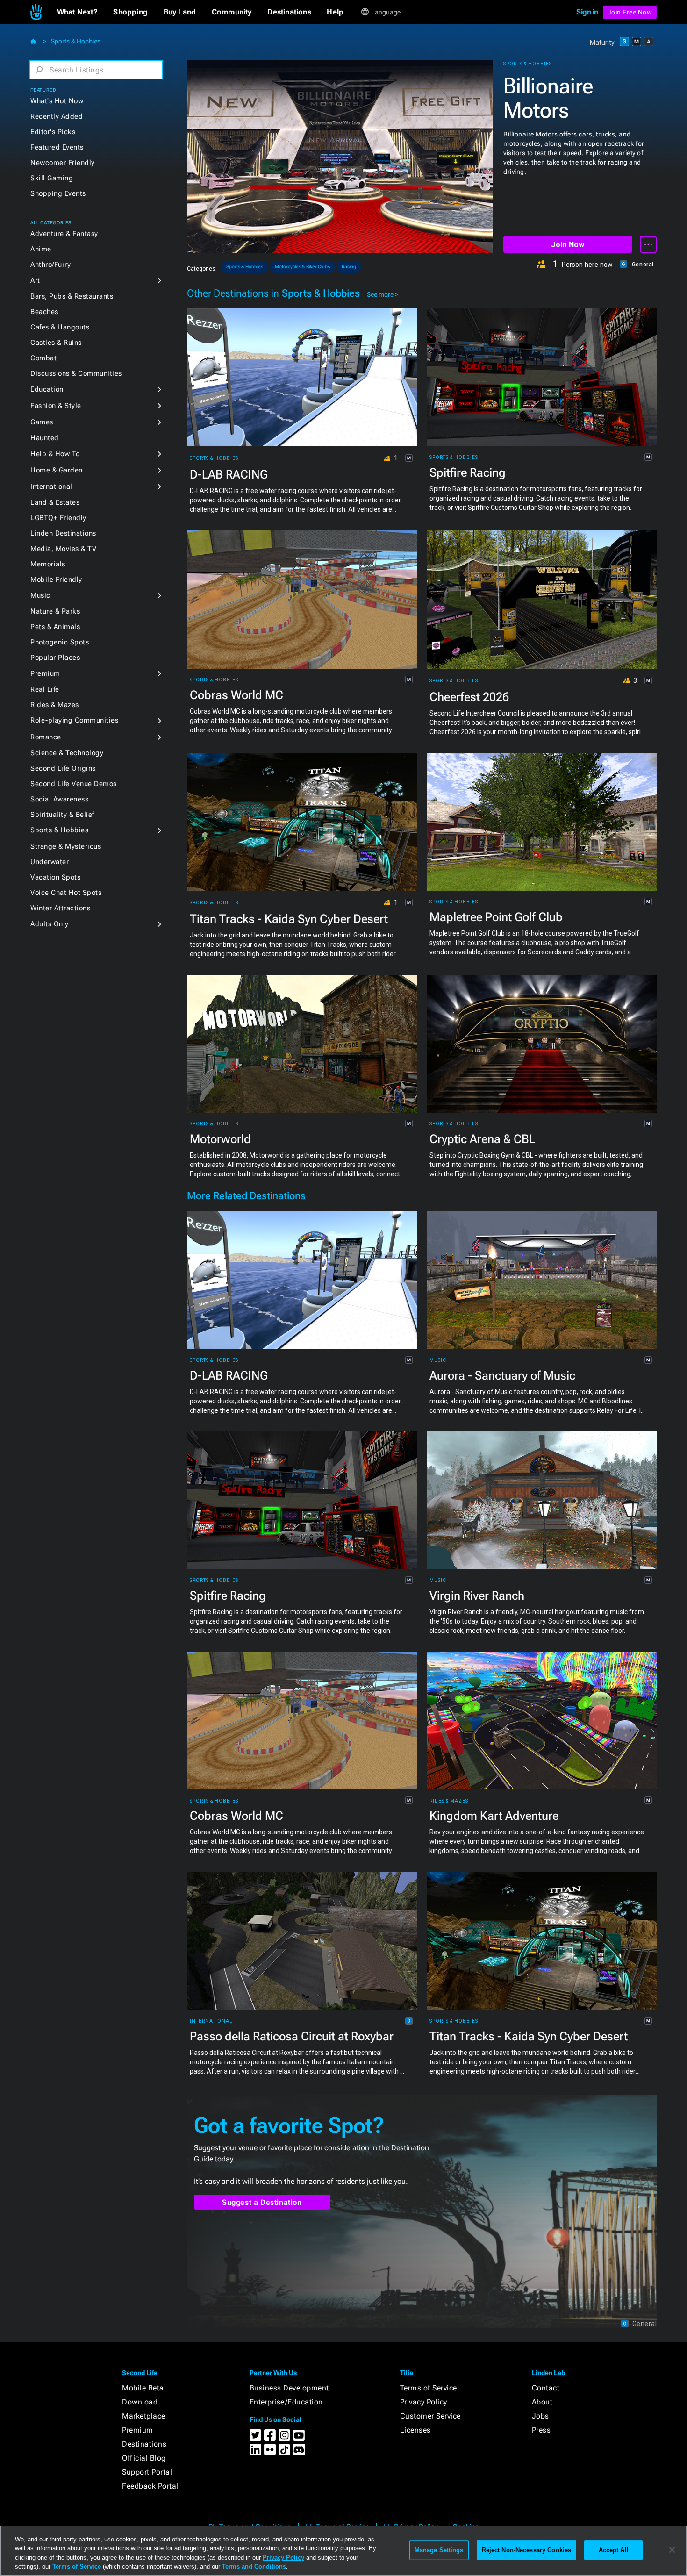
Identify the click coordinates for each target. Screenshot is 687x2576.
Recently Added (57, 116)
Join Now (568, 245)
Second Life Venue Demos (74, 784)
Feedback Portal (150, 2486)
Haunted (45, 438)
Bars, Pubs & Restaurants (72, 296)
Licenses (415, 2430)
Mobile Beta (143, 2388)
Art (35, 280)
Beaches (44, 312)
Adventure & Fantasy (64, 234)
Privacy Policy (424, 2402)
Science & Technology (67, 753)
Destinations (144, 2444)
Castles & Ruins (56, 343)
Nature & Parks (55, 611)
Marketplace (144, 2416)
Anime (41, 249)
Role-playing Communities (74, 720)
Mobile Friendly (56, 580)
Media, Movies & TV (63, 549)
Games (42, 422)
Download (140, 2402)
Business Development (289, 2388)
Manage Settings (439, 2550)
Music (40, 595)
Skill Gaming (52, 178)
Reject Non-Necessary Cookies (527, 2550)
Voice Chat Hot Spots (66, 893)
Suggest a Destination (262, 2202)
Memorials (48, 564)
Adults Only (50, 924)
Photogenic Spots (60, 642)
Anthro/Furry (50, 265)
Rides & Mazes (55, 705)
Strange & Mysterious (66, 846)
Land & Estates (55, 502)
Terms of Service (429, 2388)
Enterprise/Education (286, 2402)
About (542, 2402)
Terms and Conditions (254, 2566)
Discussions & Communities (76, 373)
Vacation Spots (55, 877)
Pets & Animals (55, 627)
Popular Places (55, 658)
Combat (43, 358)
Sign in (587, 12)
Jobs (540, 2416)
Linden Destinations (63, 533)
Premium (45, 673)
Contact (546, 2388)
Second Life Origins (63, 768)
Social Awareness (59, 799)
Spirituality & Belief (62, 815)
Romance (46, 737)
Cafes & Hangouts (60, 327)
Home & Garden (57, 470)
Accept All (614, 2550)
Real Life (45, 689)
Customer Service (430, 2416)
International (51, 487)
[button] (77, 12)
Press (541, 2430)
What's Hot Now (57, 101)
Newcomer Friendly (63, 163)
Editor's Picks (53, 132)
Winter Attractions (60, 908)
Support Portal (147, 2472)
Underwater (50, 862)
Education (47, 389)
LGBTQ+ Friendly (58, 518)
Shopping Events (58, 193)
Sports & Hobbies (76, 41)
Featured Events (57, 147)
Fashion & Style (56, 406)
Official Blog (144, 2458)
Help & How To (55, 454)
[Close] (672, 2550)
